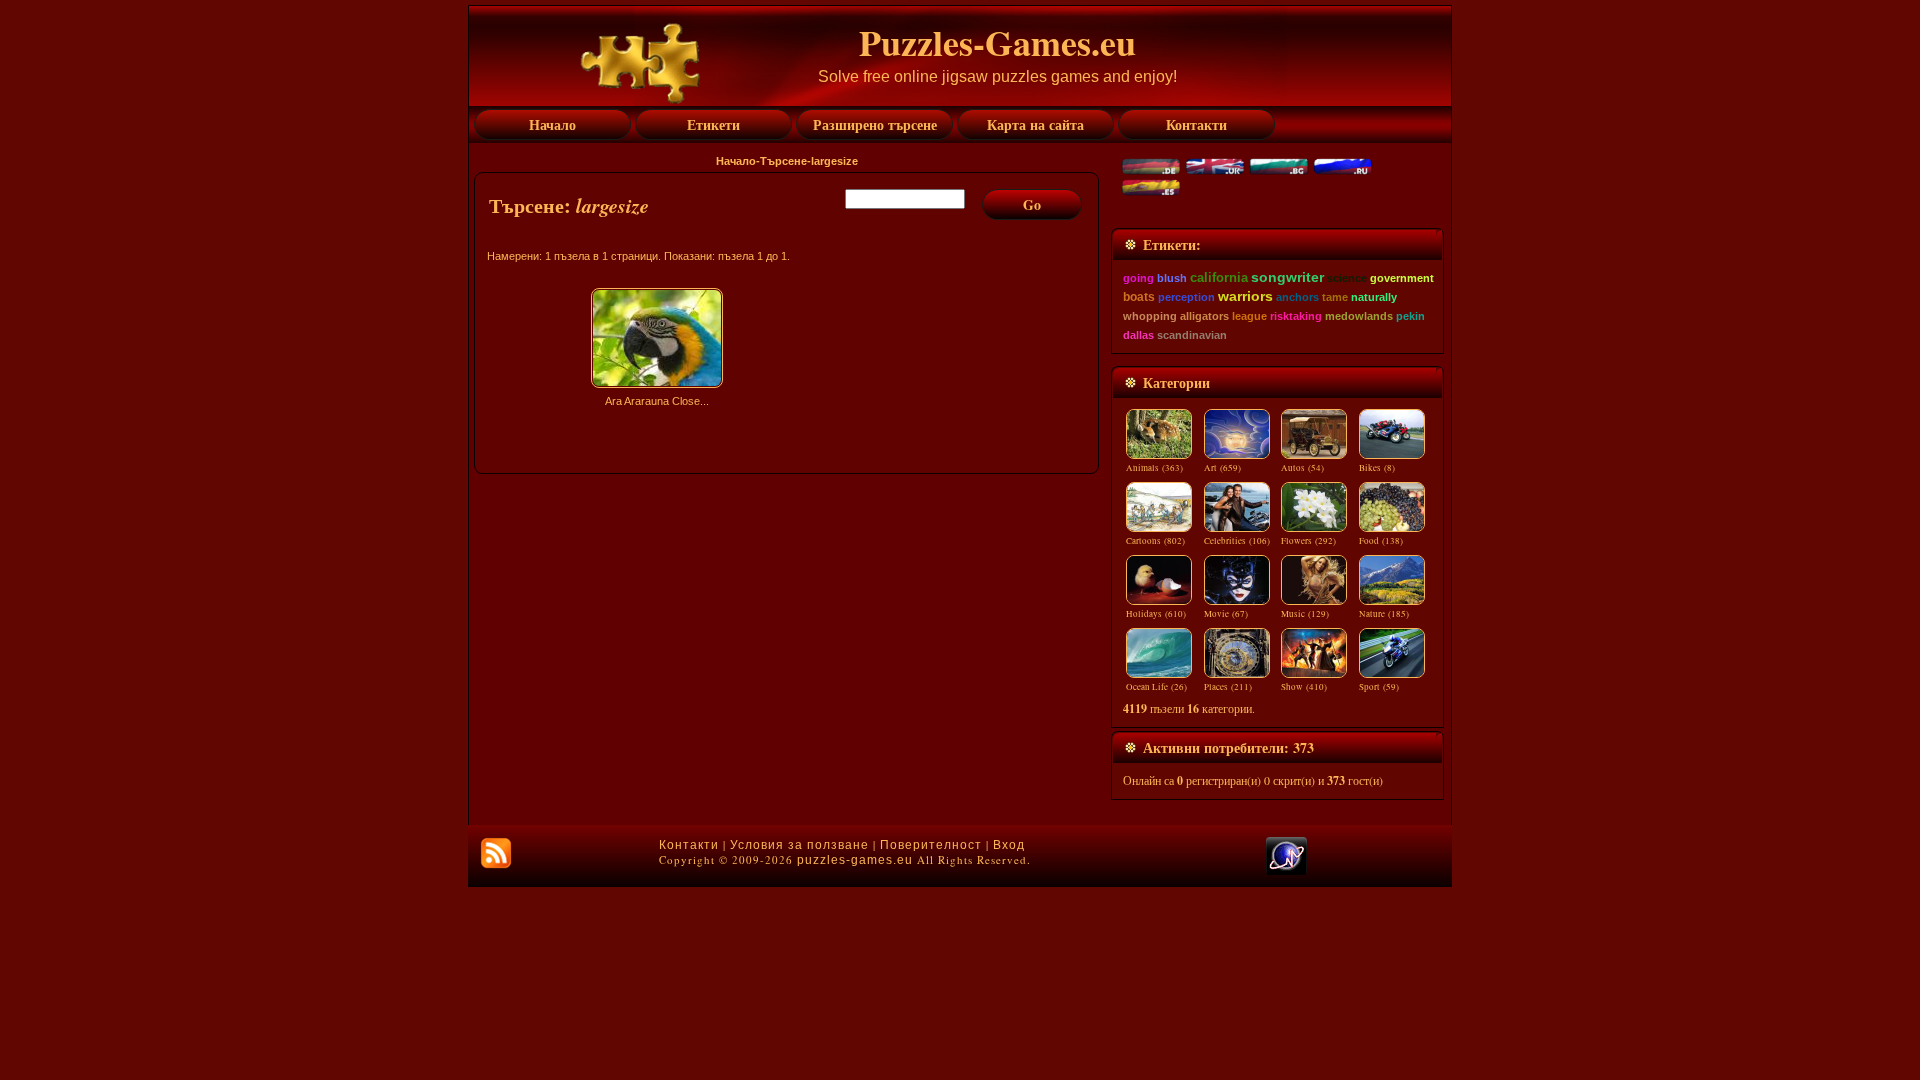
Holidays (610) (1156, 614)
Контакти (689, 845)
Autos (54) (1302, 468)
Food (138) (1381, 541)
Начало (736, 161)
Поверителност (931, 845)
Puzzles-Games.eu (997, 42)
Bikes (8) (1377, 468)
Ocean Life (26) (1156, 687)
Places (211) (1228, 687)
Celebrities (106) (1237, 541)
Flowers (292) (1308, 541)
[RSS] (496, 853)
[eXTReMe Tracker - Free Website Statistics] (1286, 871)
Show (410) (1304, 687)
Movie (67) (1226, 614)
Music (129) (1305, 614)
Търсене (783, 161)
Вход (1009, 845)
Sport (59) (1379, 687)
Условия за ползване (799, 845)
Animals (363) (1154, 468)
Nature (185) (1384, 614)
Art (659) (1222, 468)
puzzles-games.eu (855, 860)
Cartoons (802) (1155, 541)
